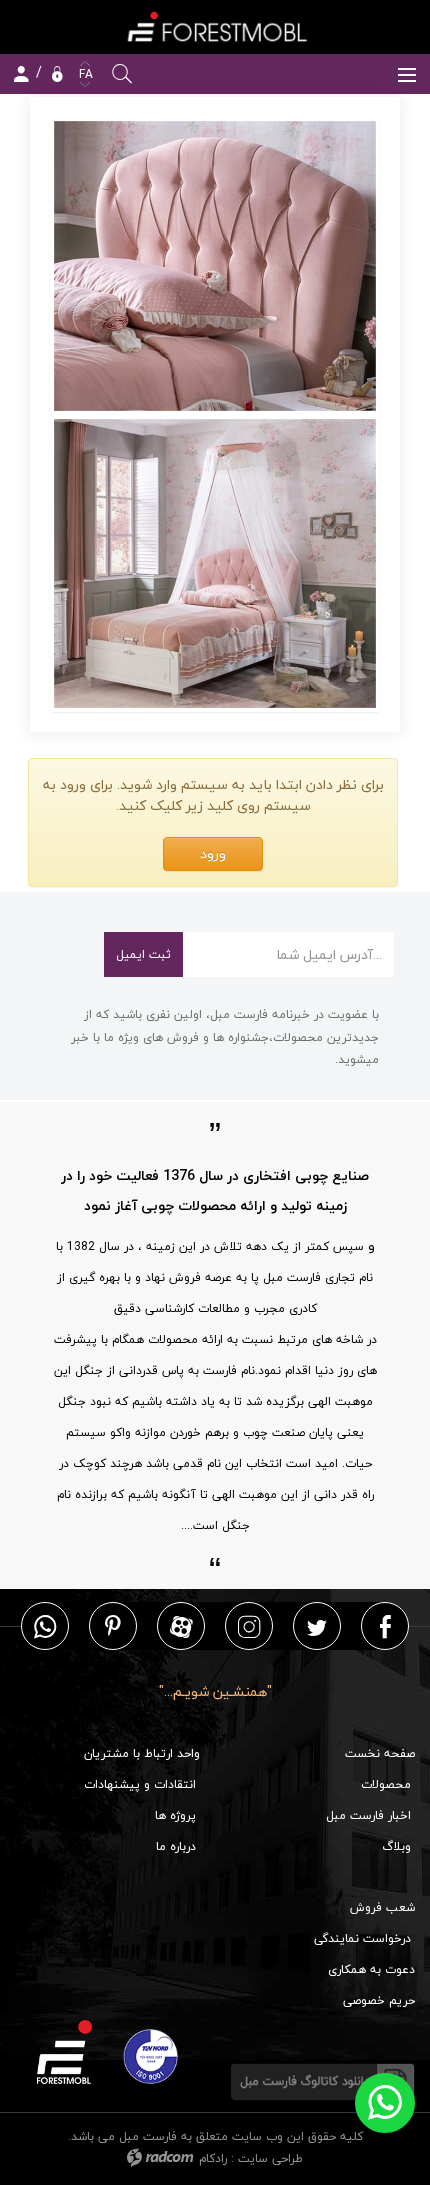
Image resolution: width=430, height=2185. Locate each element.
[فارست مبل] (215, 26)
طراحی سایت (270, 2158)
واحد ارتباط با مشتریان (142, 1753)
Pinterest (113, 1625)
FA (84, 74)
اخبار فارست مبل (368, 1815)
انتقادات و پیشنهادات (140, 1784)
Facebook (385, 1625)
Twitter (317, 1625)
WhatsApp (45, 1625)
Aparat (181, 1625)
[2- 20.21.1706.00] (215, 266)
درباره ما (176, 1846)
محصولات (386, 1784)
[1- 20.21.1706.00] (215, 564)
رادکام (213, 2158)
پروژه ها (175, 1815)
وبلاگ (396, 1846)
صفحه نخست (380, 1753)
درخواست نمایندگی (362, 1938)
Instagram (249, 1625)
